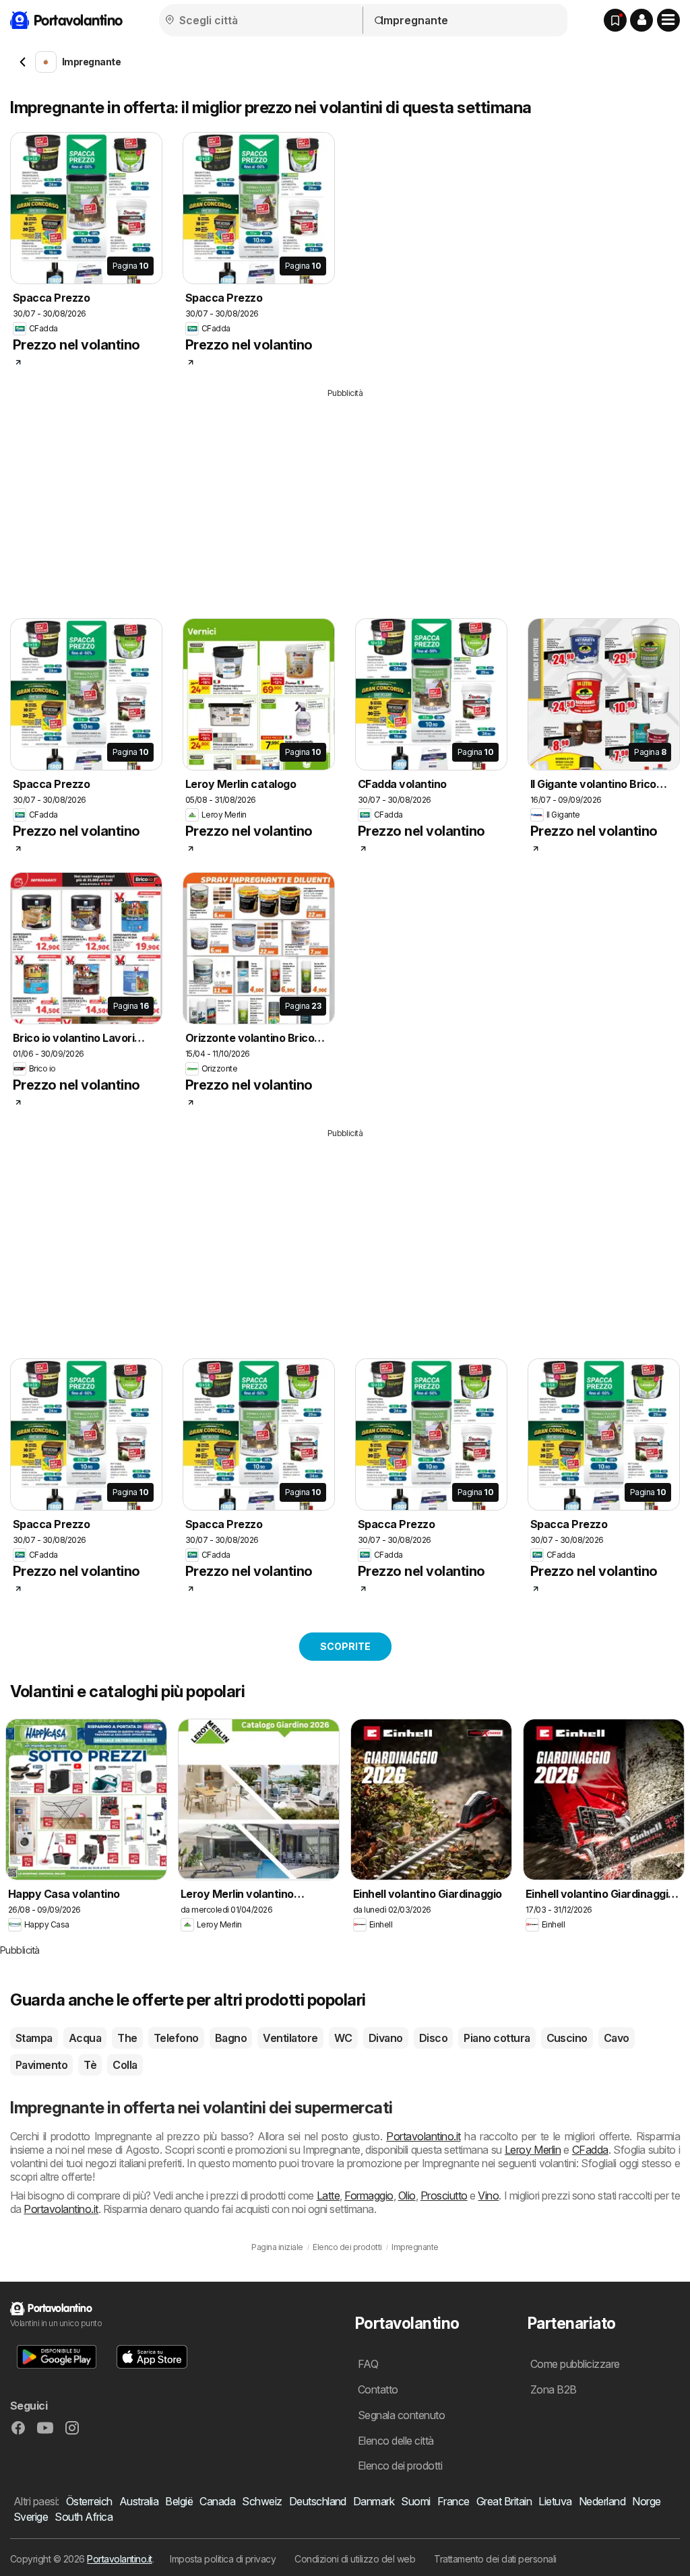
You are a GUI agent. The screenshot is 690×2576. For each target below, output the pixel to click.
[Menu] (668, 20)
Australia (139, 2501)
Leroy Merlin (533, 2150)
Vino (488, 2195)
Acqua (85, 2038)
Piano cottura (497, 2038)
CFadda (590, 2150)
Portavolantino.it (423, 2136)
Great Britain (504, 2501)
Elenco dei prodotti (400, 2466)
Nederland (602, 2501)
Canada (217, 2501)
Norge (646, 2501)
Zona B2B (554, 2389)
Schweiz (262, 2501)
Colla (125, 2065)
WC (343, 2038)
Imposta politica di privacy (223, 2559)
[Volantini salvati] (615, 20)
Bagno (231, 2038)
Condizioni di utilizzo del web (355, 2559)
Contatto (378, 2389)
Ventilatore (290, 2038)
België (179, 2501)
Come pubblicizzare (575, 2364)
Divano (386, 2038)
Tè (90, 2065)
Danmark (374, 2501)
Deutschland (318, 2501)
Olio (407, 2195)
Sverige (31, 2517)
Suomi (415, 2501)
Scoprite (345, 1646)
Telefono (176, 2038)
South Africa (84, 2517)
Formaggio (369, 2195)
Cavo (617, 2038)
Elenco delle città (396, 2441)
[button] (641, 20)
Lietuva (555, 2501)
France (453, 2501)
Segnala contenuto (401, 2415)
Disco (433, 2038)
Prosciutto (444, 2195)
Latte (328, 2195)
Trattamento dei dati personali (495, 2559)
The (127, 2038)
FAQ (368, 2364)
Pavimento (41, 2065)
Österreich (89, 2501)
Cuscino (567, 2038)
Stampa (34, 2038)
